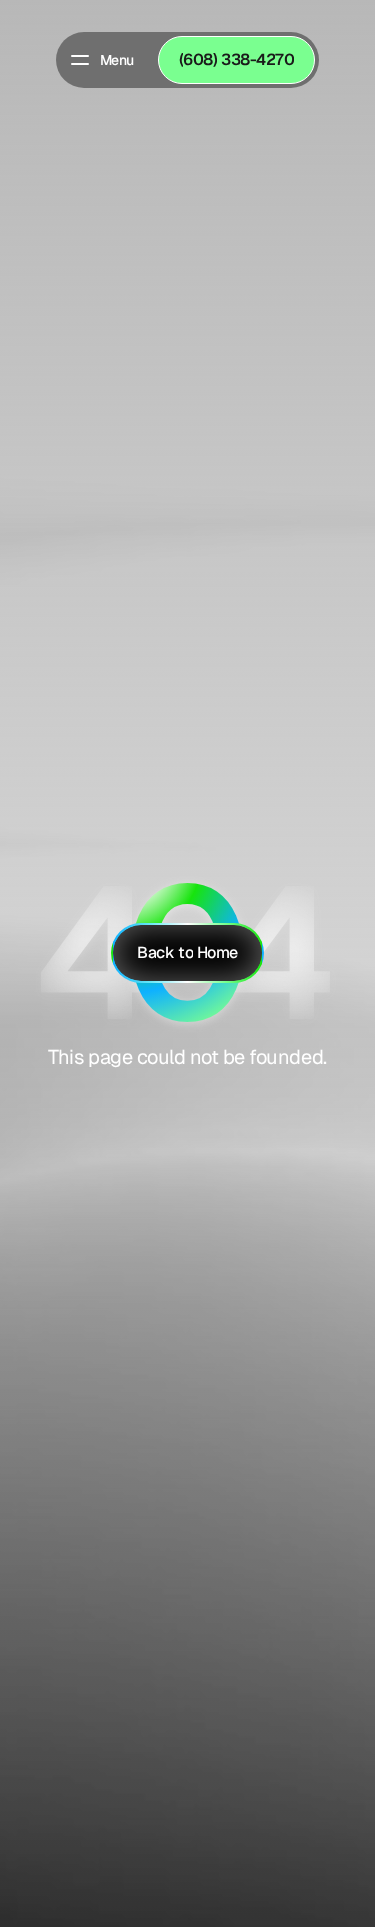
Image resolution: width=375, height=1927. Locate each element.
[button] (101, 60)
